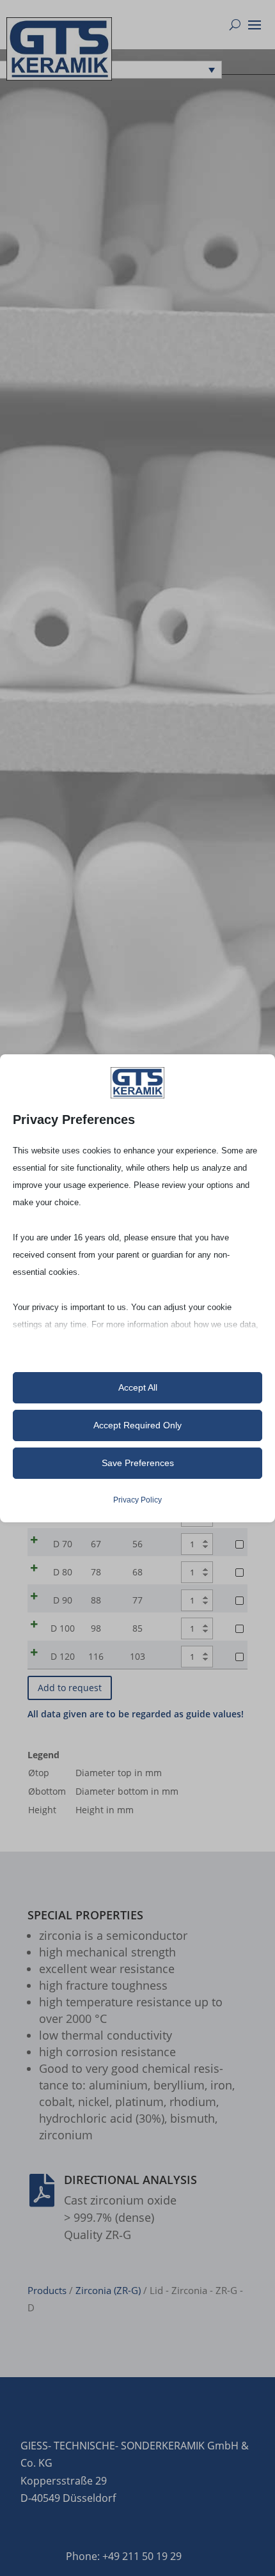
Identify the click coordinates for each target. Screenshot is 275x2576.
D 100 (63, 1628)
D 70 (63, 1544)
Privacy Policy (137, 1500)
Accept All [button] (138, 1387)
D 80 (63, 1572)
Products (47, 2290)
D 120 (63, 1656)
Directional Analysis (130, 2180)
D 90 (63, 1600)
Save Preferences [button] (138, 1463)
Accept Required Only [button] (137, 1425)
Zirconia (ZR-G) (108, 2290)
